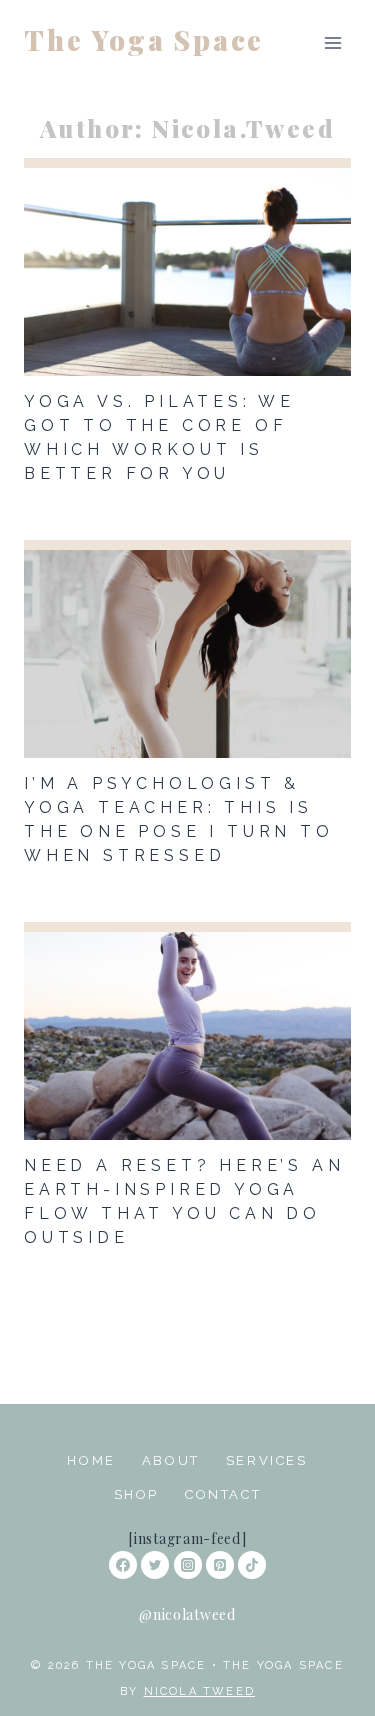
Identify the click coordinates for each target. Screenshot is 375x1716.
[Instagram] (188, 1565)
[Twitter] (155, 1565)
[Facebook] (123, 1565)
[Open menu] (332, 40)
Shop (136, 1494)
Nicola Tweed (199, 1691)
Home (91, 1460)
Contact (223, 1494)
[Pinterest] (220, 1565)
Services (267, 1460)
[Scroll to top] (328, 1661)
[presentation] (187, 267)
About (171, 1460)
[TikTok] (252, 1565)
